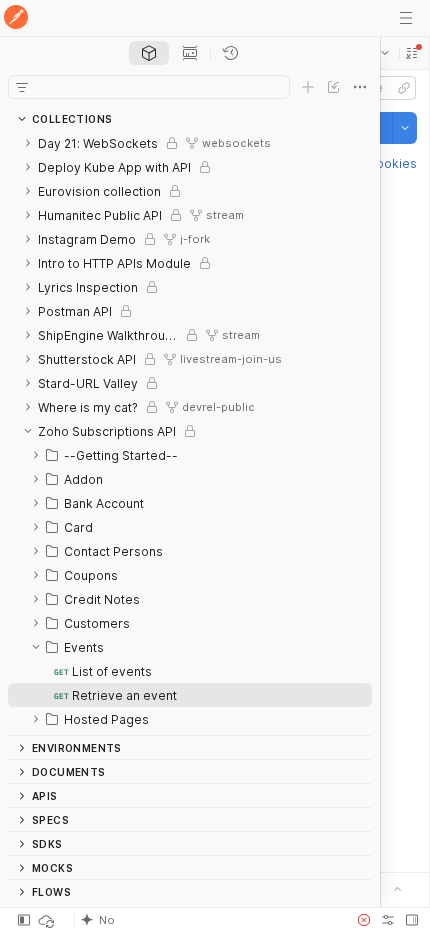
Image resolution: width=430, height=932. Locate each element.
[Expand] (28, 143)
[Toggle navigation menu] (406, 18)
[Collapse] (28, 431)
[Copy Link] (404, 88)
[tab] (149, 53)
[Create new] (308, 87)
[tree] (190, 433)
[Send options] (405, 128)
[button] (412, 53)
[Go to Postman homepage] (16, 18)
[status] (48, 920)
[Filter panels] (22, 87)
